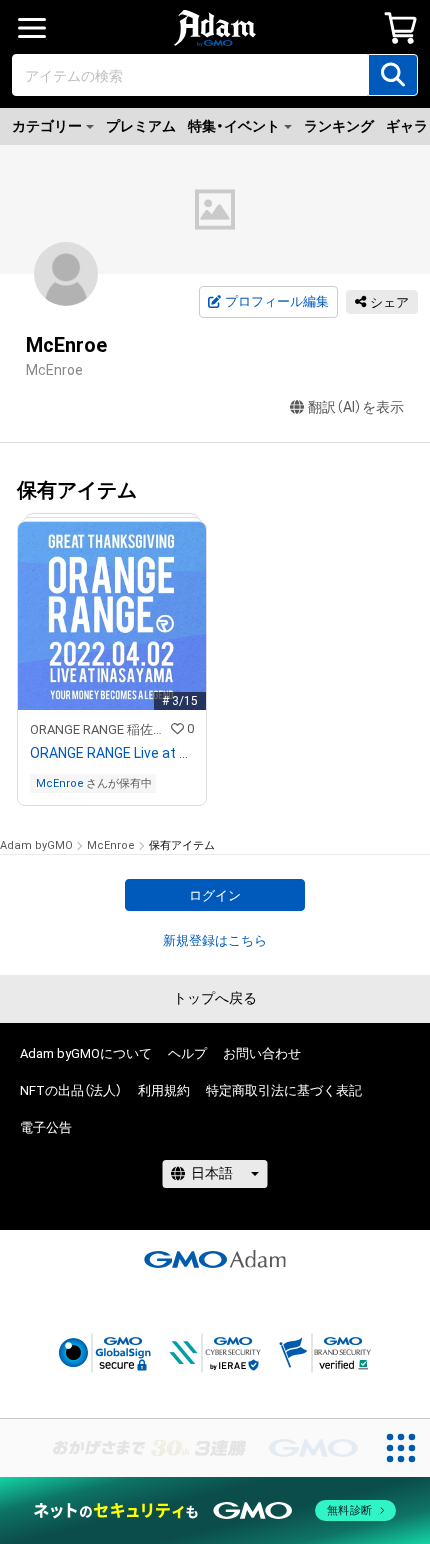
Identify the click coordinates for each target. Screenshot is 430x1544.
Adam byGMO (36, 845)
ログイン (215, 895)
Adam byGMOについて (86, 1053)
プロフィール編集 (277, 301)
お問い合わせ (262, 1053)
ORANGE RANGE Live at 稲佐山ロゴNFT (112, 753)
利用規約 (164, 1090)
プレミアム (141, 126)
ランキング (339, 126)
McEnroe (60, 783)
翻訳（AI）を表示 (356, 407)
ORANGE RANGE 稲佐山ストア (100, 729)
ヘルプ (187, 1053)
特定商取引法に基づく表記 (284, 1090)
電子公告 (46, 1127)
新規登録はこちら (215, 940)
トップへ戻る (215, 998)
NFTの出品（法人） (71, 1090)
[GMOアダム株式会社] (215, 1259)
